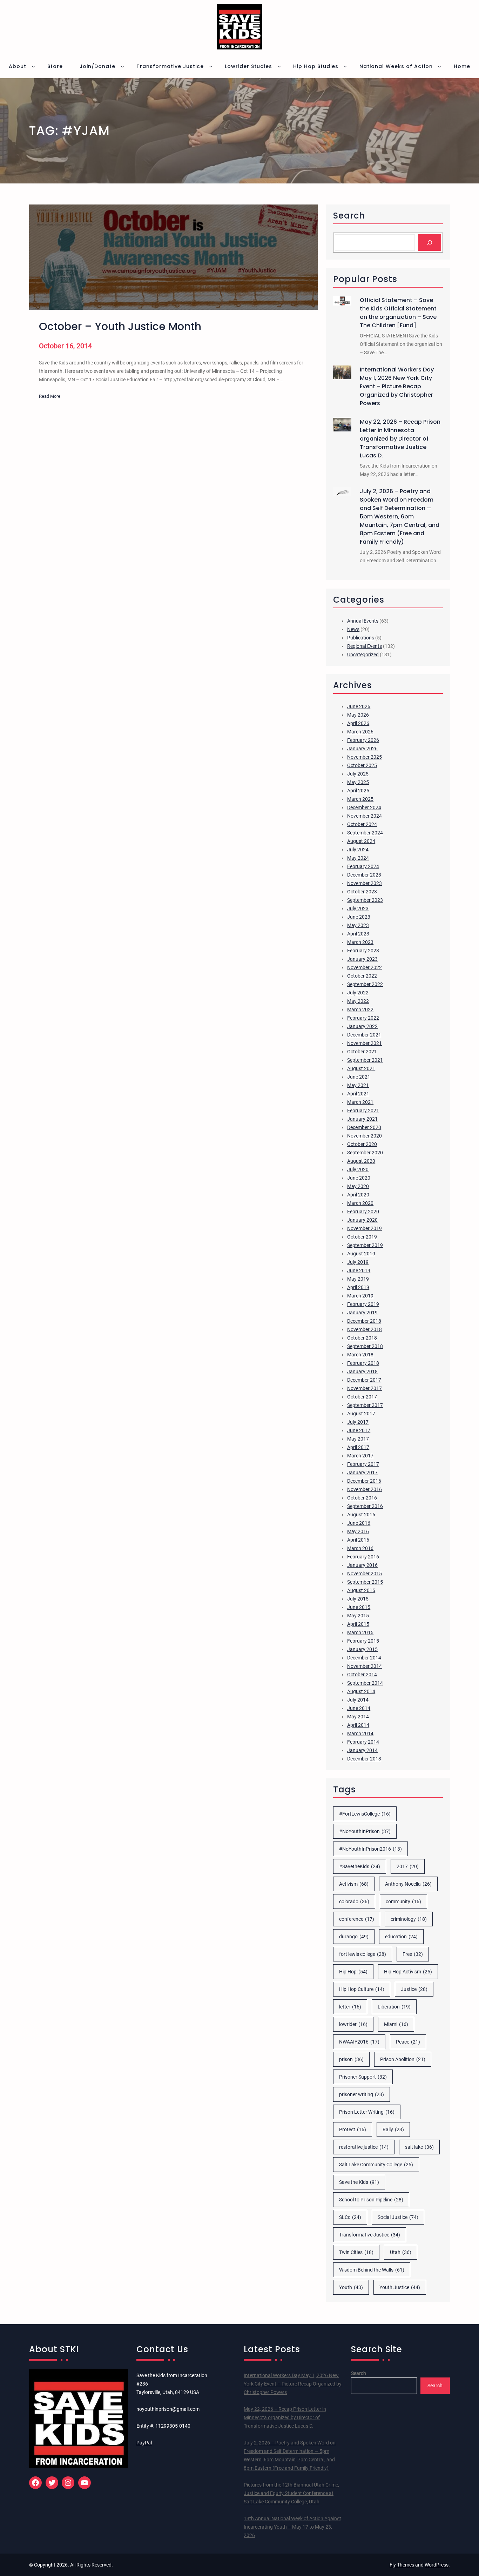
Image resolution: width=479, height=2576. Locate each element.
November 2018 (365, 1329)
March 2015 (360, 1632)
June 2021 (359, 1077)
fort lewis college (363, 1954)
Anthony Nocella (408, 1884)
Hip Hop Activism (408, 1972)
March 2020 (360, 1203)
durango (354, 1937)
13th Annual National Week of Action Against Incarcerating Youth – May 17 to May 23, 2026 (292, 2527)
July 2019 (358, 1262)
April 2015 (358, 1624)
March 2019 (360, 1296)
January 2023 (362, 959)
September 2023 (365, 900)
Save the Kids (359, 2182)
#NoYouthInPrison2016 (370, 1849)
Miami (396, 2024)
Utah (401, 2252)
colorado (354, 1901)
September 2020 (365, 1153)
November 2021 (365, 1043)
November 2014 (365, 1666)
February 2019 (363, 1304)
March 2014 (360, 1733)
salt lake (419, 2147)
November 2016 (365, 1489)
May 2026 (358, 715)
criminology (409, 1919)
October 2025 (362, 765)
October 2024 (362, 824)
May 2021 (358, 1085)
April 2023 (358, 934)
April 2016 (358, 1540)
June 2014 (359, 1708)
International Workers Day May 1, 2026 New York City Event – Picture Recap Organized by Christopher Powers (397, 386)
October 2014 (362, 1675)
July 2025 (358, 774)
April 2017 (358, 1447)
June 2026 (359, 706)
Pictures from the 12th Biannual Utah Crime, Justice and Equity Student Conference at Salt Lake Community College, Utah (291, 2493)
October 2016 (362, 1498)
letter (350, 2007)
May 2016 (358, 1531)
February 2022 (363, 1018)
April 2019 (358, 1287)
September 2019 (365, 1245)
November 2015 (365, 1574)
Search (359, 2373)
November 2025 (365, 757)
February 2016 (363, 1557)
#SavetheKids (360, 1866)
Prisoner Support (363, 2077)
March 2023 (360, 942)
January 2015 (362, 1649)
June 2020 (359, 1178)
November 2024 (365, 816)
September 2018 (365, 1346)
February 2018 (363, 1363)
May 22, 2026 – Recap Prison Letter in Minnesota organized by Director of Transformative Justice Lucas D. (400, 439)
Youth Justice (400, 2287)
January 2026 (362, 749)
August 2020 (361, 1161)
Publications (361, 638)
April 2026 (358, 723)
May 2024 (358, 858)
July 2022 (358, 993)
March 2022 (360, 1009)
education (401, 1937)
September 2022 (365, 984)
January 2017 (362, 1473)
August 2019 (361, 1254)
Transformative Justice (370, 2235)
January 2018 (362, 1371)
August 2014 (361, 1691)
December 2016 (364, 1481)
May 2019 (358, 1279)
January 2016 (362, 1565)
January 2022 (362, 1026)
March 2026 (360, 732)
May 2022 (358, 1001)
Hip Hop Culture (362, 1989)
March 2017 (360, 1456)
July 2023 (358, 908)
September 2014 (365, 1683)
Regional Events (365, 646)
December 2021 (364, 1035)
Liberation (394, 2007)
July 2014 (358, 1700)
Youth (351, 2287)
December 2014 (364, 1658)
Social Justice (398, 2217)
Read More (50, 397)
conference (357, 1919)
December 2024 (364, 807)
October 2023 (362, 892)
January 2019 (362, 1313)
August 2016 (361, 1515)
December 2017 (364, 1380)
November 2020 (365, 1136)
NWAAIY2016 (359, 2042)
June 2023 (359, 917)
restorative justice (364, 2147)
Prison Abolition (403, 2059)
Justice (414, 1989)
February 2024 (363, 866)
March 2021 (360, 1102)
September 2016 (365, 1506)
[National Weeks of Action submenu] (439, 66)
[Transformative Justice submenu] (211, 66)
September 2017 (365, 1405)
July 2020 (358, 1169)
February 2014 (363, 1742)
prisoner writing (362, 2094)
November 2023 (365, 883)
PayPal (144, 2443)
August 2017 (361, 1414)
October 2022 (362, 976)
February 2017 (363, 1464)
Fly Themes (402, 2565)
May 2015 (358, 1616)
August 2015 (361, 1590)
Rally (393, 2129)
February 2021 (363, 1111)
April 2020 (358, 1195)
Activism (354, 1884)
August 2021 (361, 1068)
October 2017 (362, 1397)
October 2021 (362, 1052)
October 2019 (362, 1237)
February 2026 (363, 740)
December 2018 (364, 1321)
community (403, 1901)
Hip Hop (353, 1972)
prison (351, 2059)
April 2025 (358, 791)
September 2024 (365, 833)
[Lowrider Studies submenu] (279, 66)
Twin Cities (356, 2252)
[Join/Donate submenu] (122, 66)
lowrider (353, 2024)
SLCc (350, 2217)
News (353, 629)
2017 (408, 1866)
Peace (408, 2042)
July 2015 (358, 1599)
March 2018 (360, 1355)
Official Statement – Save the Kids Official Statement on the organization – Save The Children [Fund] (398, 313)
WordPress (437, 2565)
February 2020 (363, 1212)
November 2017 (365, 1388)
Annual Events (363, 621)
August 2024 (361, 841)
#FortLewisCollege (365, 1814)
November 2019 (365, 1228)
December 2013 (364, 1759)
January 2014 (362, 1750)
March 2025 (360, 799)
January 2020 (362, 1220)
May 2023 (358, 925)
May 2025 (358, 782)
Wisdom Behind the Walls (372, 2270)
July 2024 (358, 850)
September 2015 (365, 1582)
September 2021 (365, 1060)
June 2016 (359, 1523)
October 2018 (362, 1338)
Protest (353, 2129)
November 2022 (365, 967)
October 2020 (362, 1144)
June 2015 (359, 1607)
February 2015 (363, 1641)
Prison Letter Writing (367, 2112)
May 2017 (358, 1439)
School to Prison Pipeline (371, 2200)
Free (413, 1954)
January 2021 (362, 1119)
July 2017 (358, 1422)
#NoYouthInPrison (365, 1831)
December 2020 (364, 1127)
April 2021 (358, 1094)
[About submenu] (33, 66)
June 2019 (359, 1270)
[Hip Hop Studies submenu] (345, 66)
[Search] (430, 243)
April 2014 (358, 1725)
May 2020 (358, 1186)
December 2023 (364, 875)
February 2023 (363, 951)
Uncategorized (363, 655)
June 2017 (359, 1430)
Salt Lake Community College (376, 2165)
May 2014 (358, 1717)
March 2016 (360, 1548)
